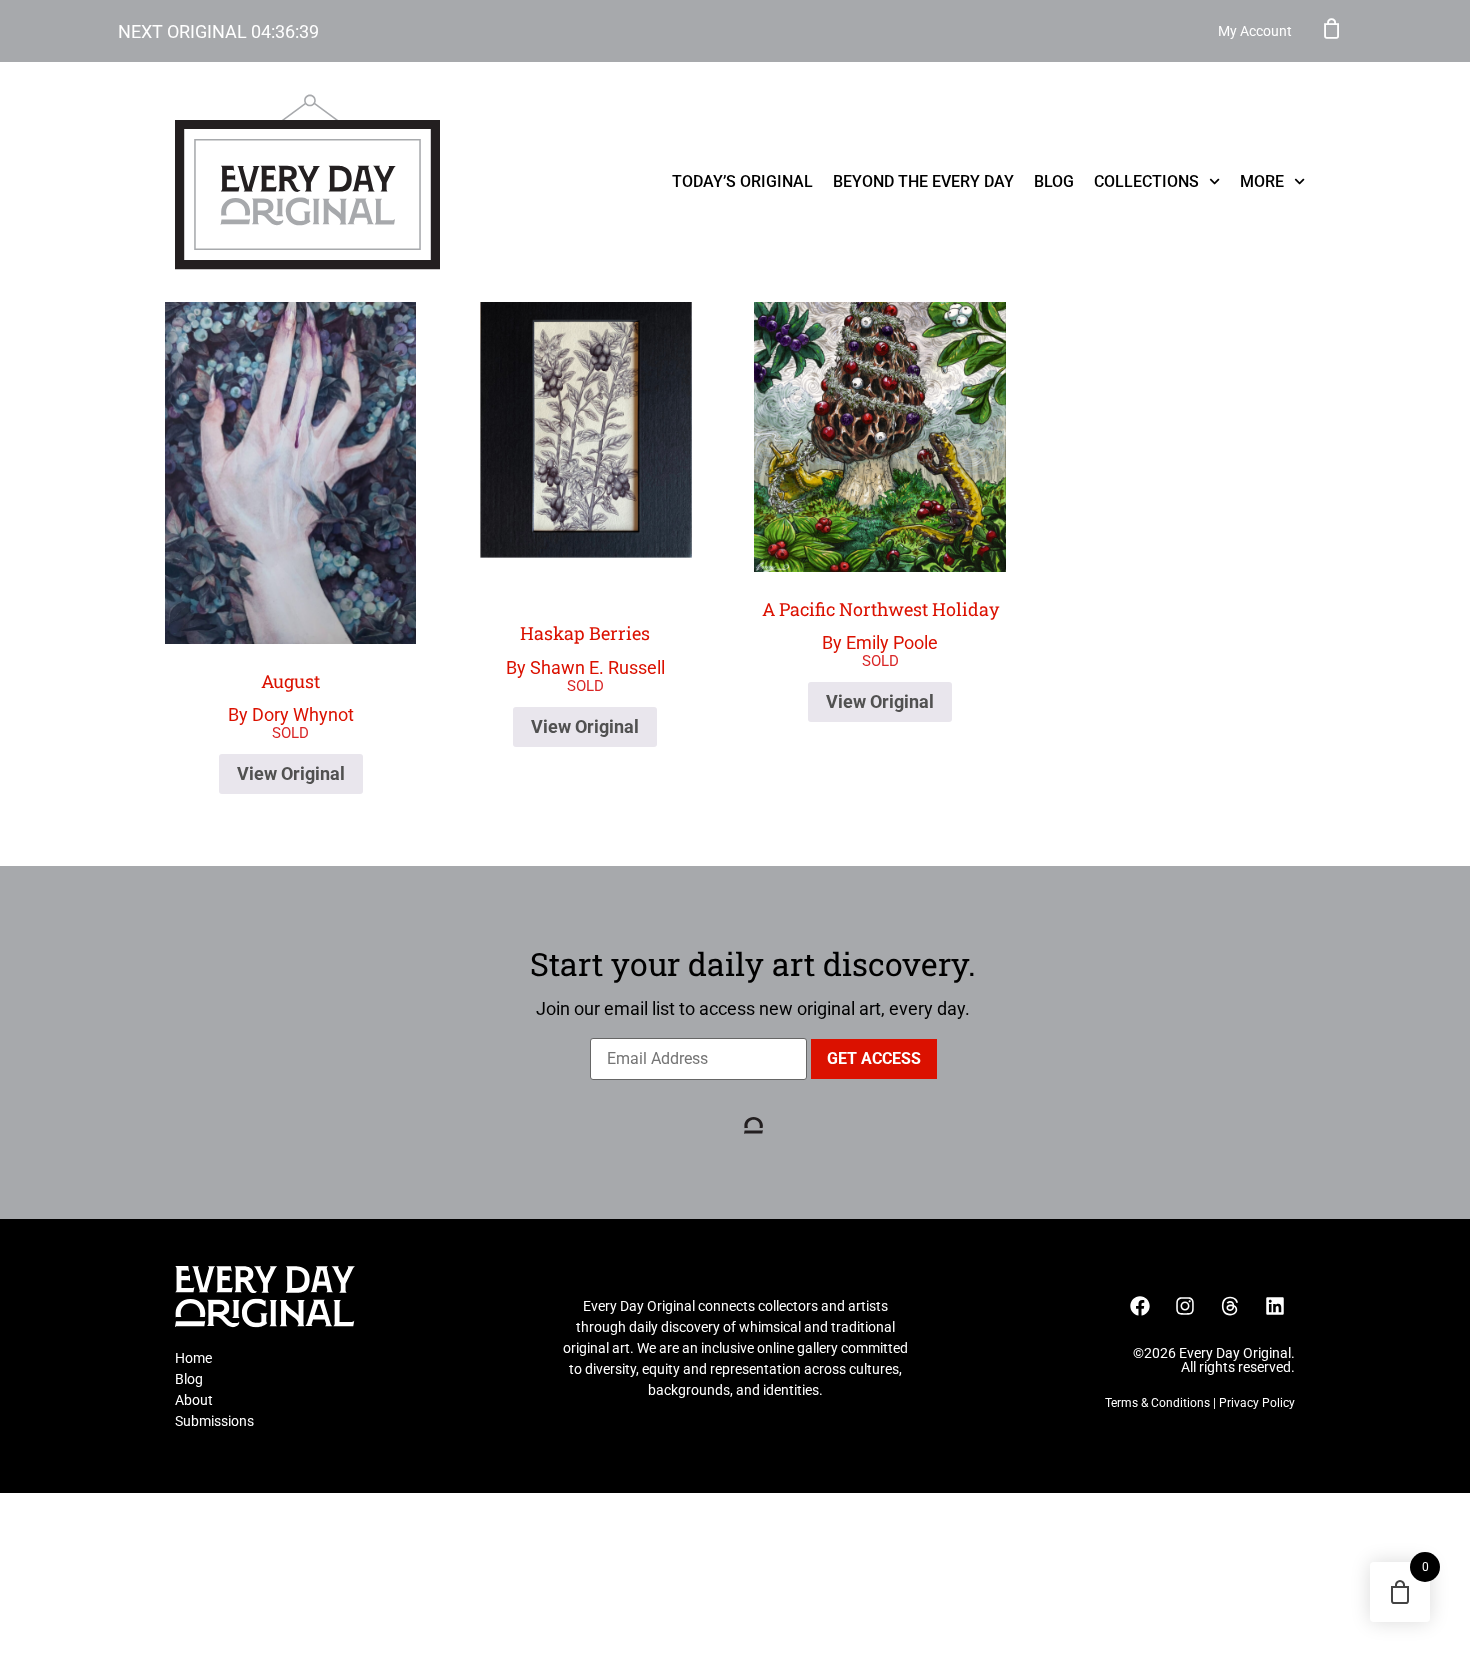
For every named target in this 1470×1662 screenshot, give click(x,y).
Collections (1146, 181)
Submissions (214, 1421)
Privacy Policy (1257, 1403)
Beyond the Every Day (923, 181)
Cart (1332, 28)
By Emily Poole (880, 625)
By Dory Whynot (291, 697)
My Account (1255, 31)
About (194, 1400)
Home (193, 1358)
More (1262, 181)
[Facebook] (1140, 1306)
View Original (291, 773)
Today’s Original (742, 181)
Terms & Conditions (1157, 1403)
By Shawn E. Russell (585, 649)
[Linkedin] (1275, 1306)
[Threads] (1230, 1306)
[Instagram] (1185, 1306)
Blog (1054, 181)
